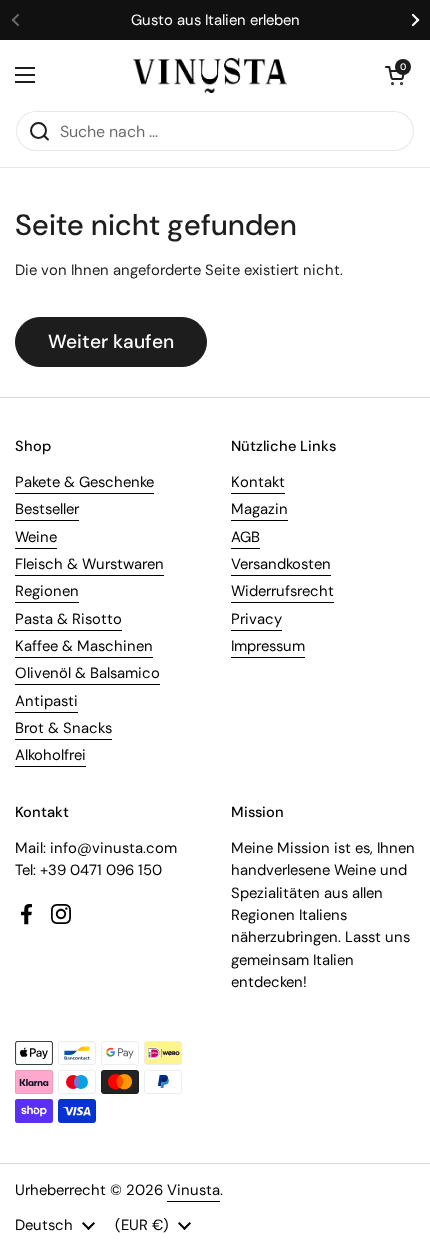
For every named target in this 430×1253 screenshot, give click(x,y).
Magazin (259, 509)
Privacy (256, 619)
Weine (36, 537)
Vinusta (193, 1190)
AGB (245, 537)
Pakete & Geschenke (84, 482)
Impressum (268, 646)
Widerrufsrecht (282, 591)
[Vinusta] (210, 75)
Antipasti (46, 701)
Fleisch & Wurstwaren (89, 564)
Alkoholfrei (50, 755)
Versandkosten (281, 564)
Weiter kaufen (111, 341)
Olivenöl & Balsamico (87, 673)
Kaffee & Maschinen (84, 646)
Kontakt (258, 482)
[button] (395, 75)
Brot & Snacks (63, 728)
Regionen (47, 591)
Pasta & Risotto (68, 619)
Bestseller (47, 509)
